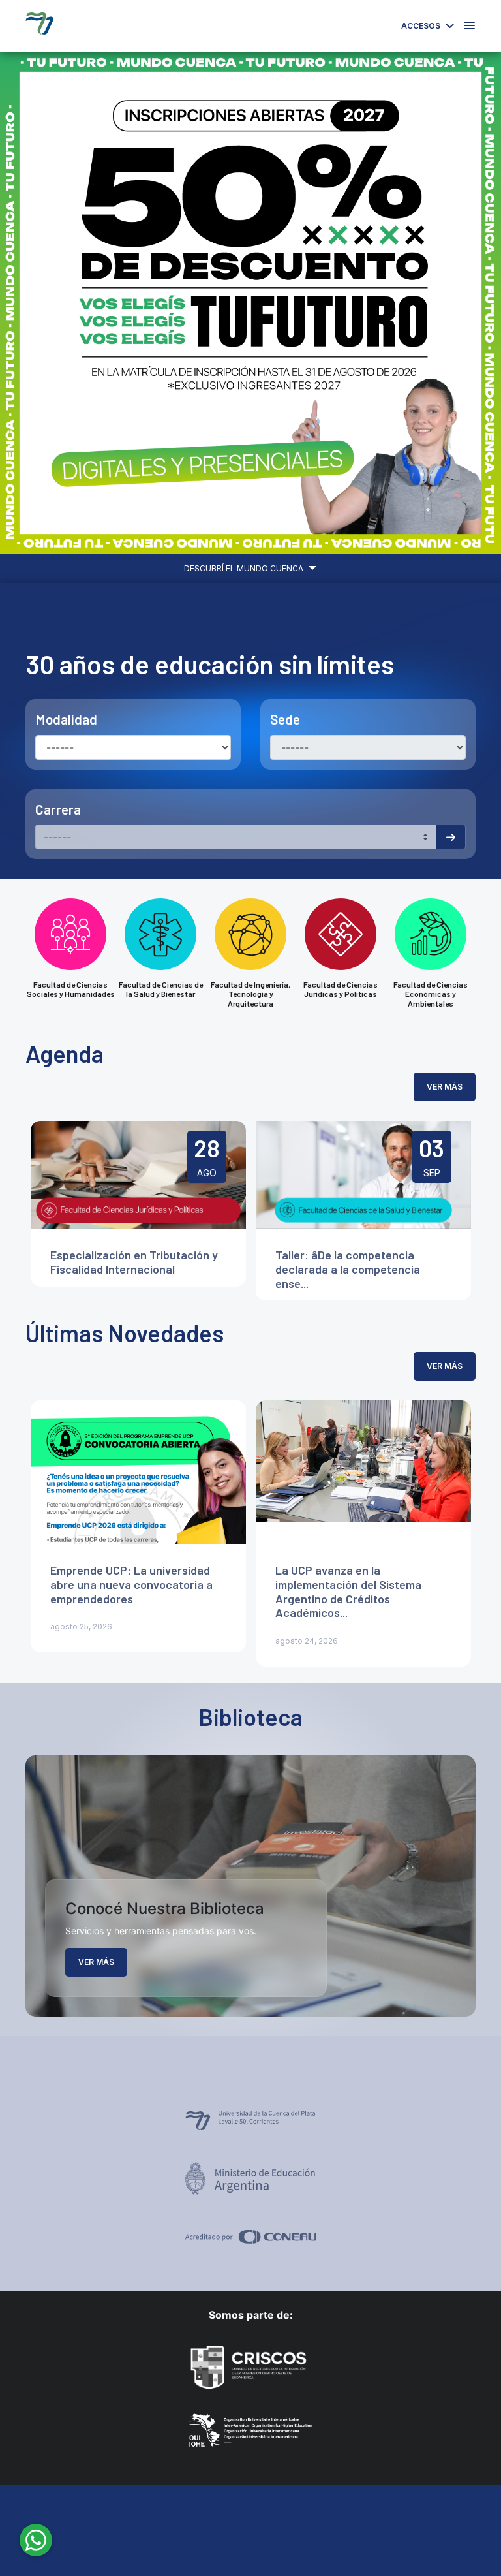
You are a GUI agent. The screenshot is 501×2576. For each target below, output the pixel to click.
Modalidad (66, 719)
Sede (285, 719)
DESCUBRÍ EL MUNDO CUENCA (245, 568)
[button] (38, 303)
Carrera (58, 809)
